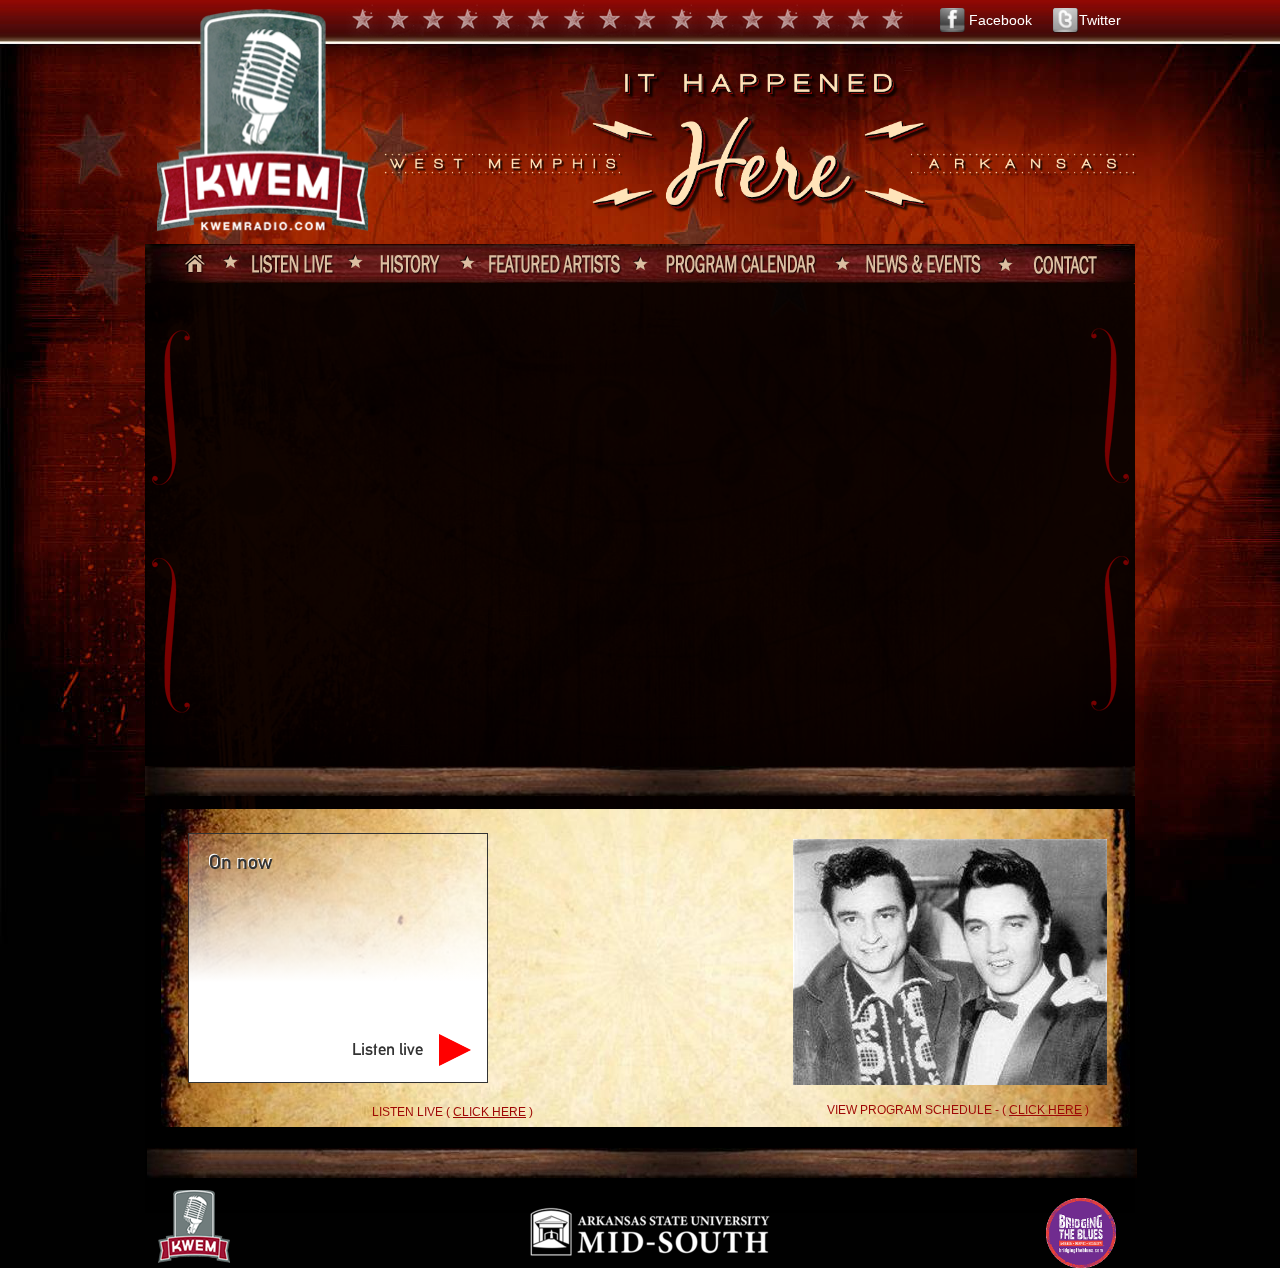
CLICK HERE (489, 1112)
